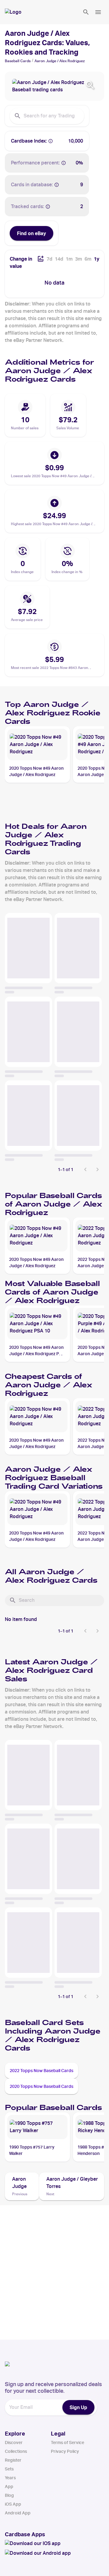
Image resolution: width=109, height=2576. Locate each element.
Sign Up (78, 2407)
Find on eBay (31, 233)
